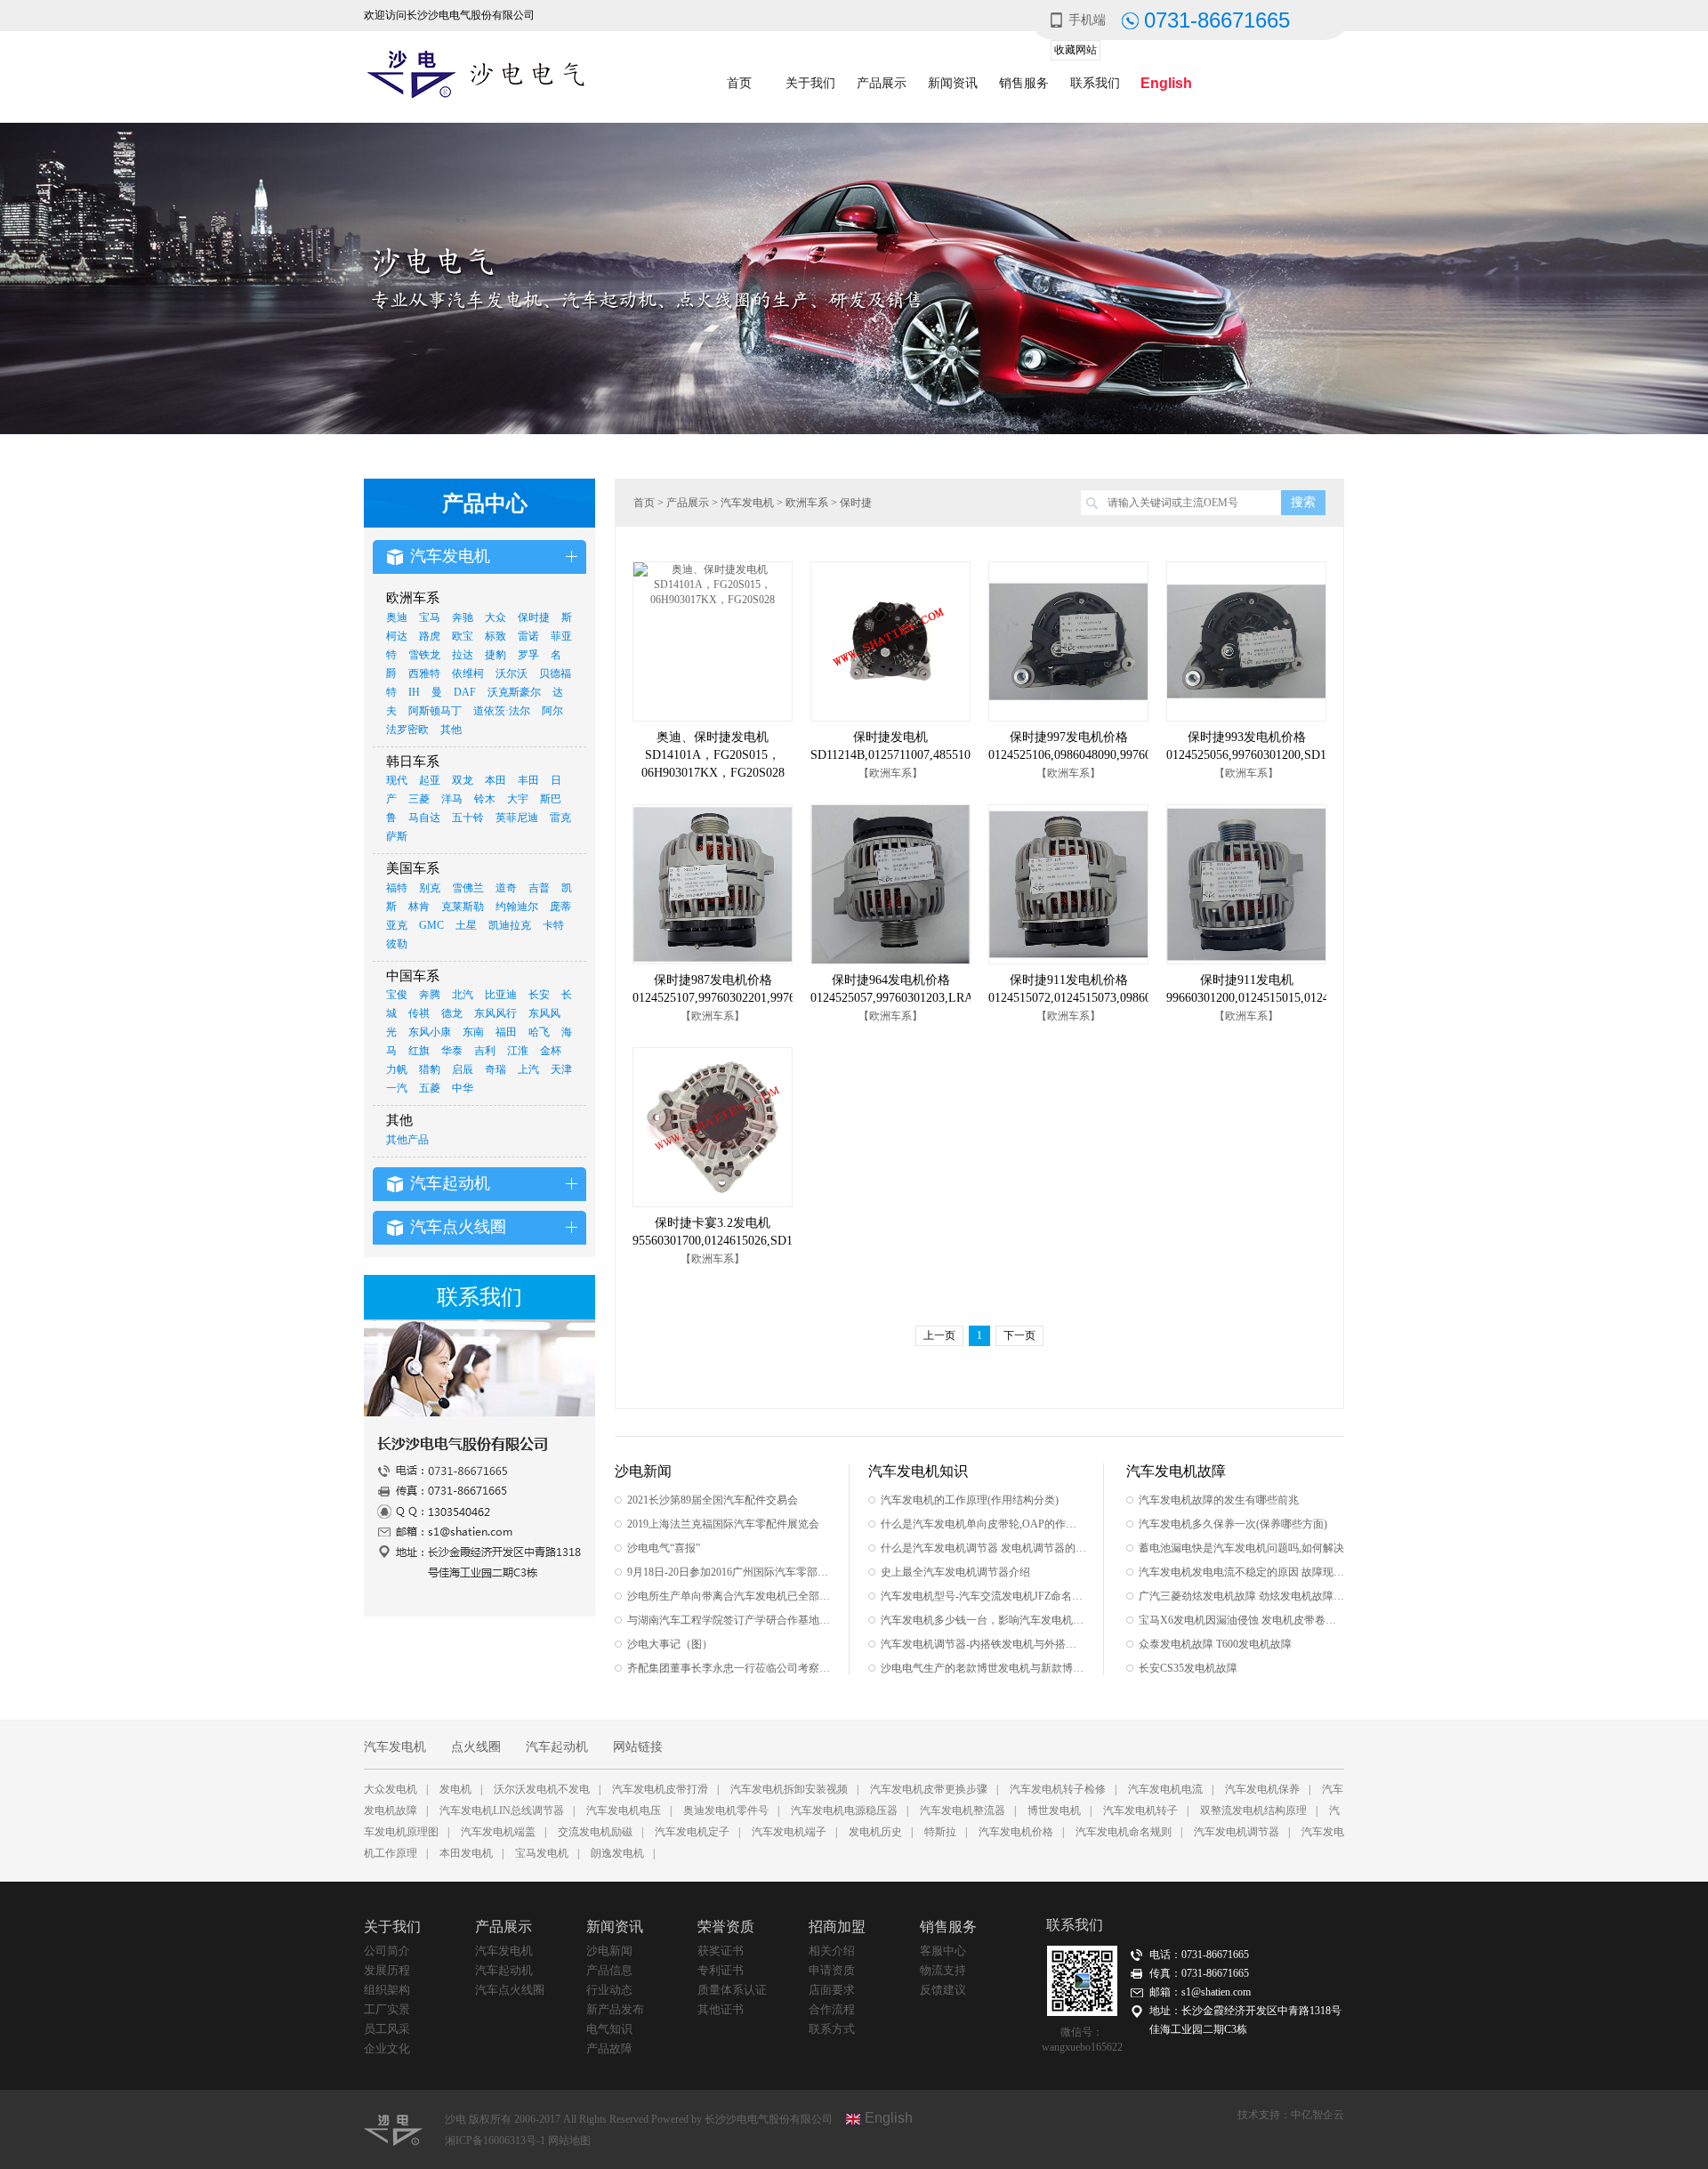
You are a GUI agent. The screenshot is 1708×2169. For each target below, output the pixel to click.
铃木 (485, 799)
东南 (473, 1032)
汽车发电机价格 (1016, 1832)
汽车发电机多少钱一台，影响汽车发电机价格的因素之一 (983, 1620)
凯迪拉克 (510, 925)
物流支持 (943, 1970)
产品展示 (882, 83)
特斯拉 (940, 1832)
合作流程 (832, 2009)
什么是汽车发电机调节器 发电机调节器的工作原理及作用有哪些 (983, 1548)
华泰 (452, 1051)
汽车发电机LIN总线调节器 (502, 1810)
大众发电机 (391, 1789)
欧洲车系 (807, 503)
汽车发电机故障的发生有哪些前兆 (1219, 1500)
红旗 (419, 1051)
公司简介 (387, 1951)
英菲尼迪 (517, 818)
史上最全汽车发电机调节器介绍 (955, 1572)
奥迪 (397, 617)
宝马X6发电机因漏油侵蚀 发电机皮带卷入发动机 (1241, 1620)
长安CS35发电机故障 (1188, 1668)
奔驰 (463, 617)
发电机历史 (875, 1832)
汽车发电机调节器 (1237, 1832)
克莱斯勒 (463, 907)
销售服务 (1024, 83)
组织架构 (387, 1990)
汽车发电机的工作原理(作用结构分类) (970, 1500)
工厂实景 (387, 2009)
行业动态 (609, 1990)
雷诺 (528, 636)
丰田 (528, 780)
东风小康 (430, 1032)
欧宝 (463, 636)
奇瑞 (495, 1069)
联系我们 (1095, 83)
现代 (397, 780)
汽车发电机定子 (692, 1832)
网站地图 (569, 2141)
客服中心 (943, 1951)
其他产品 (407, 1140)
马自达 (424, 818)
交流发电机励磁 (595, 1832)
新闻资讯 (953, 83)
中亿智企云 (1317, 2115)
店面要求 (832, 1990)
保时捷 (534, 617)
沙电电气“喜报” (664, 1548)
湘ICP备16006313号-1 (496, 2141)
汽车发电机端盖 (498, 1832)
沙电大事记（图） (670, 1644)
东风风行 (495, 1013)
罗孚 (528, 655)
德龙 (452, 1013)
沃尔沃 (512, 673)
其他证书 (721, 2009)
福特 (397, 888)
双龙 (463, 780)
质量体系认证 (732, 1990)
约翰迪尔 (517, 907)
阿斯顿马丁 (435, 711)
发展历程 (387, 1970)
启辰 (463, 1069)
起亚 (430, 780)
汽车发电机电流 (1165, 1789)
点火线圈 (476, 1747)
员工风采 (387, 2029)
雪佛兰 (468, 888)
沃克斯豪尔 (514, 692)
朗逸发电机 (617, 1853)
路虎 (430, 636)
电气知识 (609, 2029)
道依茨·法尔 (502, 711)
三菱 (419, 799)
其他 (451, 730)
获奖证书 (721, 1951)
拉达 (463, 655)
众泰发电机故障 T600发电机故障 (1215, 1644)
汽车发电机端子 (789, 1832)
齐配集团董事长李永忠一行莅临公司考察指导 (730, 1668)
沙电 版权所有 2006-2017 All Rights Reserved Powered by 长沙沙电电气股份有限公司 (639, 2119)
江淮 (518, 1051)
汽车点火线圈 (510, 1990)
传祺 (419, 1013)
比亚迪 (501, 995)
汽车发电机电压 (624, 1810)
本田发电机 (466, 1853)
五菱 (430, 1088)
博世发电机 (1054, 1810)
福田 (506, 1032)
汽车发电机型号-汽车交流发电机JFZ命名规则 (983, 1596)
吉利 (485, 1051)
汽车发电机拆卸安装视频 (789, 1789)
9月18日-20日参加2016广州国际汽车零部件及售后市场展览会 (730, 1572)
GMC (431, 925)
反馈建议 (943, 1990)
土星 (466, 925)
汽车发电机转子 (1140, 1810)
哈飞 (539, 1032)
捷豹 (495, 655)
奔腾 (430, 995)
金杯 (551, 1051)
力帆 (397, 1069)
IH (414, 692)
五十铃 (468, 818)
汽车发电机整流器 (963, 1810)
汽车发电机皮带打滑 (660, 1789)
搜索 (1303, 502)
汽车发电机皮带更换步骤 (929, 1789)
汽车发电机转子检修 (1058, 1789)
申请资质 (832, 1970)
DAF (465, 692)
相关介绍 (832, 1951)
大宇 (518, 799)
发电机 (455, 1789)
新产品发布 (615, 2009)
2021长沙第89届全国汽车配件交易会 (713, 1500)
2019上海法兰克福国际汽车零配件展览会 (723, 1524)
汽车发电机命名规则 (1124, 1832)
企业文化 (387, 2048)
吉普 (539, 888)
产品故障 (609, 2048)
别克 (430, 888)
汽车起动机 (557, 1747)
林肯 (419, 907)
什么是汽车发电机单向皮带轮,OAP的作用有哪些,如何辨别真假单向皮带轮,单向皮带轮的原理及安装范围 (983, 1524)
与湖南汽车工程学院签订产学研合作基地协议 (730, 1620)
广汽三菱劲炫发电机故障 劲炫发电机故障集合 (1241, 1596)
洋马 (452, 799)
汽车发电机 (747, 503)
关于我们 (810, 83)
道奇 (506, 888)
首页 (739, 83)
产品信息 (609, 1970)
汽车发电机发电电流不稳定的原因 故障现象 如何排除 (1241, 1572)
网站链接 (638, 1747)
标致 (495, 636)
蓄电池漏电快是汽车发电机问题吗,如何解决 (1241, 1548)
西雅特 (424, 673)
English (1166, 83)
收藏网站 (1076, 50)
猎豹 (430, 1069)
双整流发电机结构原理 (1253, 1810)
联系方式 (832, 2029)
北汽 (463, 995)
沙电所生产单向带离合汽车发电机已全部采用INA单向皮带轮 (730, 1596)
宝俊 (397, 995)
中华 (463, 1088)
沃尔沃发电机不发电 (542, 1789)
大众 (495, 617)
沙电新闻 (609, 1951)
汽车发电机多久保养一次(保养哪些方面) (1233, 1524)
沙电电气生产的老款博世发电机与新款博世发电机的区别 (983, 1668)
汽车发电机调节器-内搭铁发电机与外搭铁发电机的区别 (983, 1644)
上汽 (528, 1069)
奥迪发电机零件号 (726, 1810)
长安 (539, 995)
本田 (495, 780)
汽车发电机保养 (1262, 1789)
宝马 (430, 617)
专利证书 (721, 1970)
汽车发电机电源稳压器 (844, 1810)
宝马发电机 (542, 1853)
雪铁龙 (424, 655)
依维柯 (468, 673)
